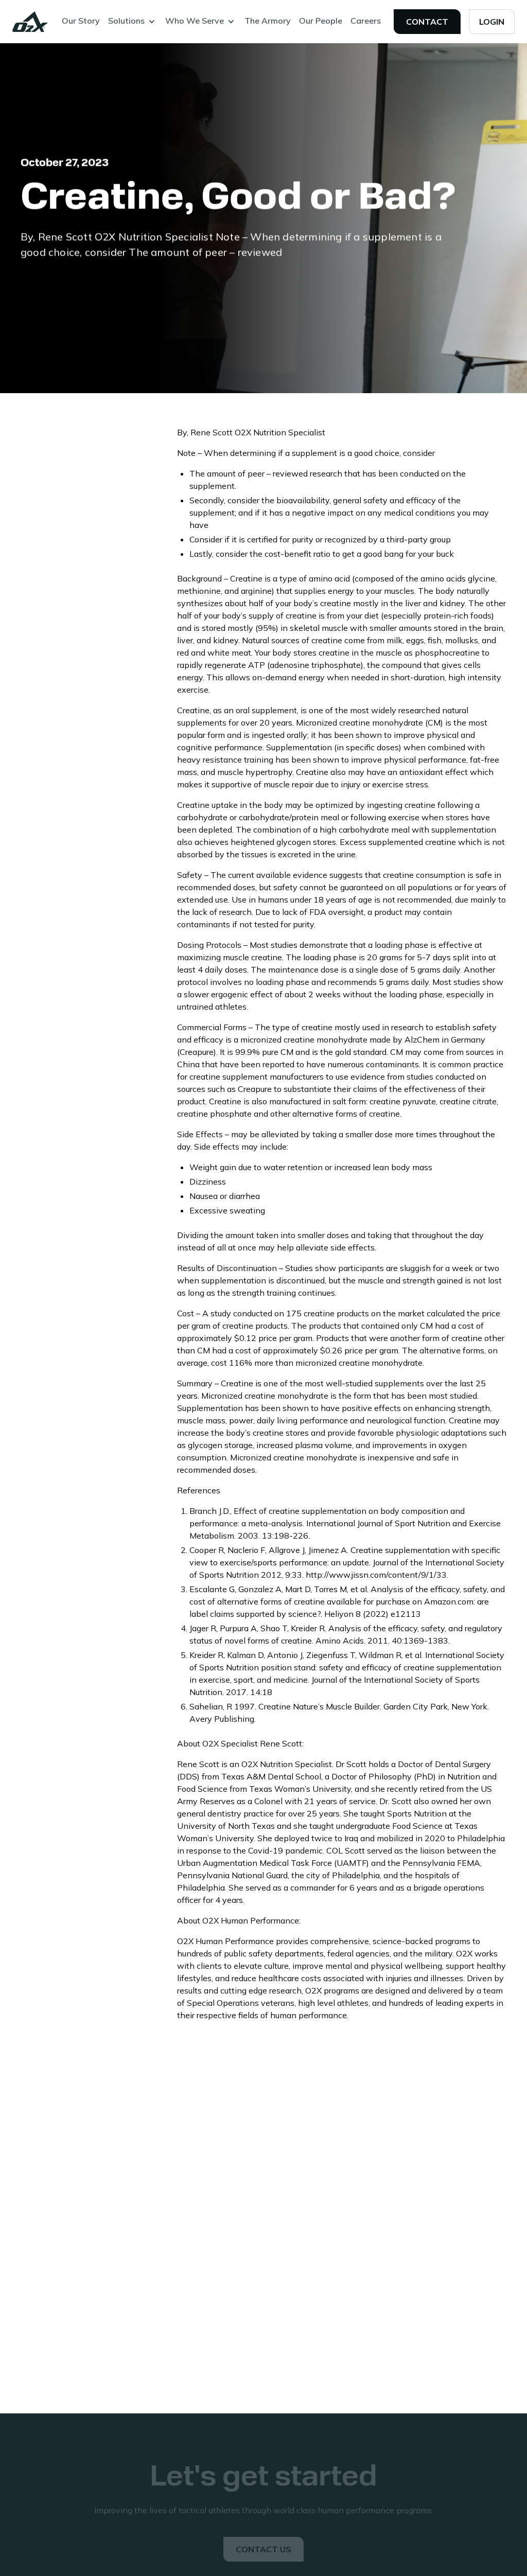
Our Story (81, 21)
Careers (366, 21)
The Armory (268, 21)
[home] (30, 22)
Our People (321, 21)
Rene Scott (212, 432)
